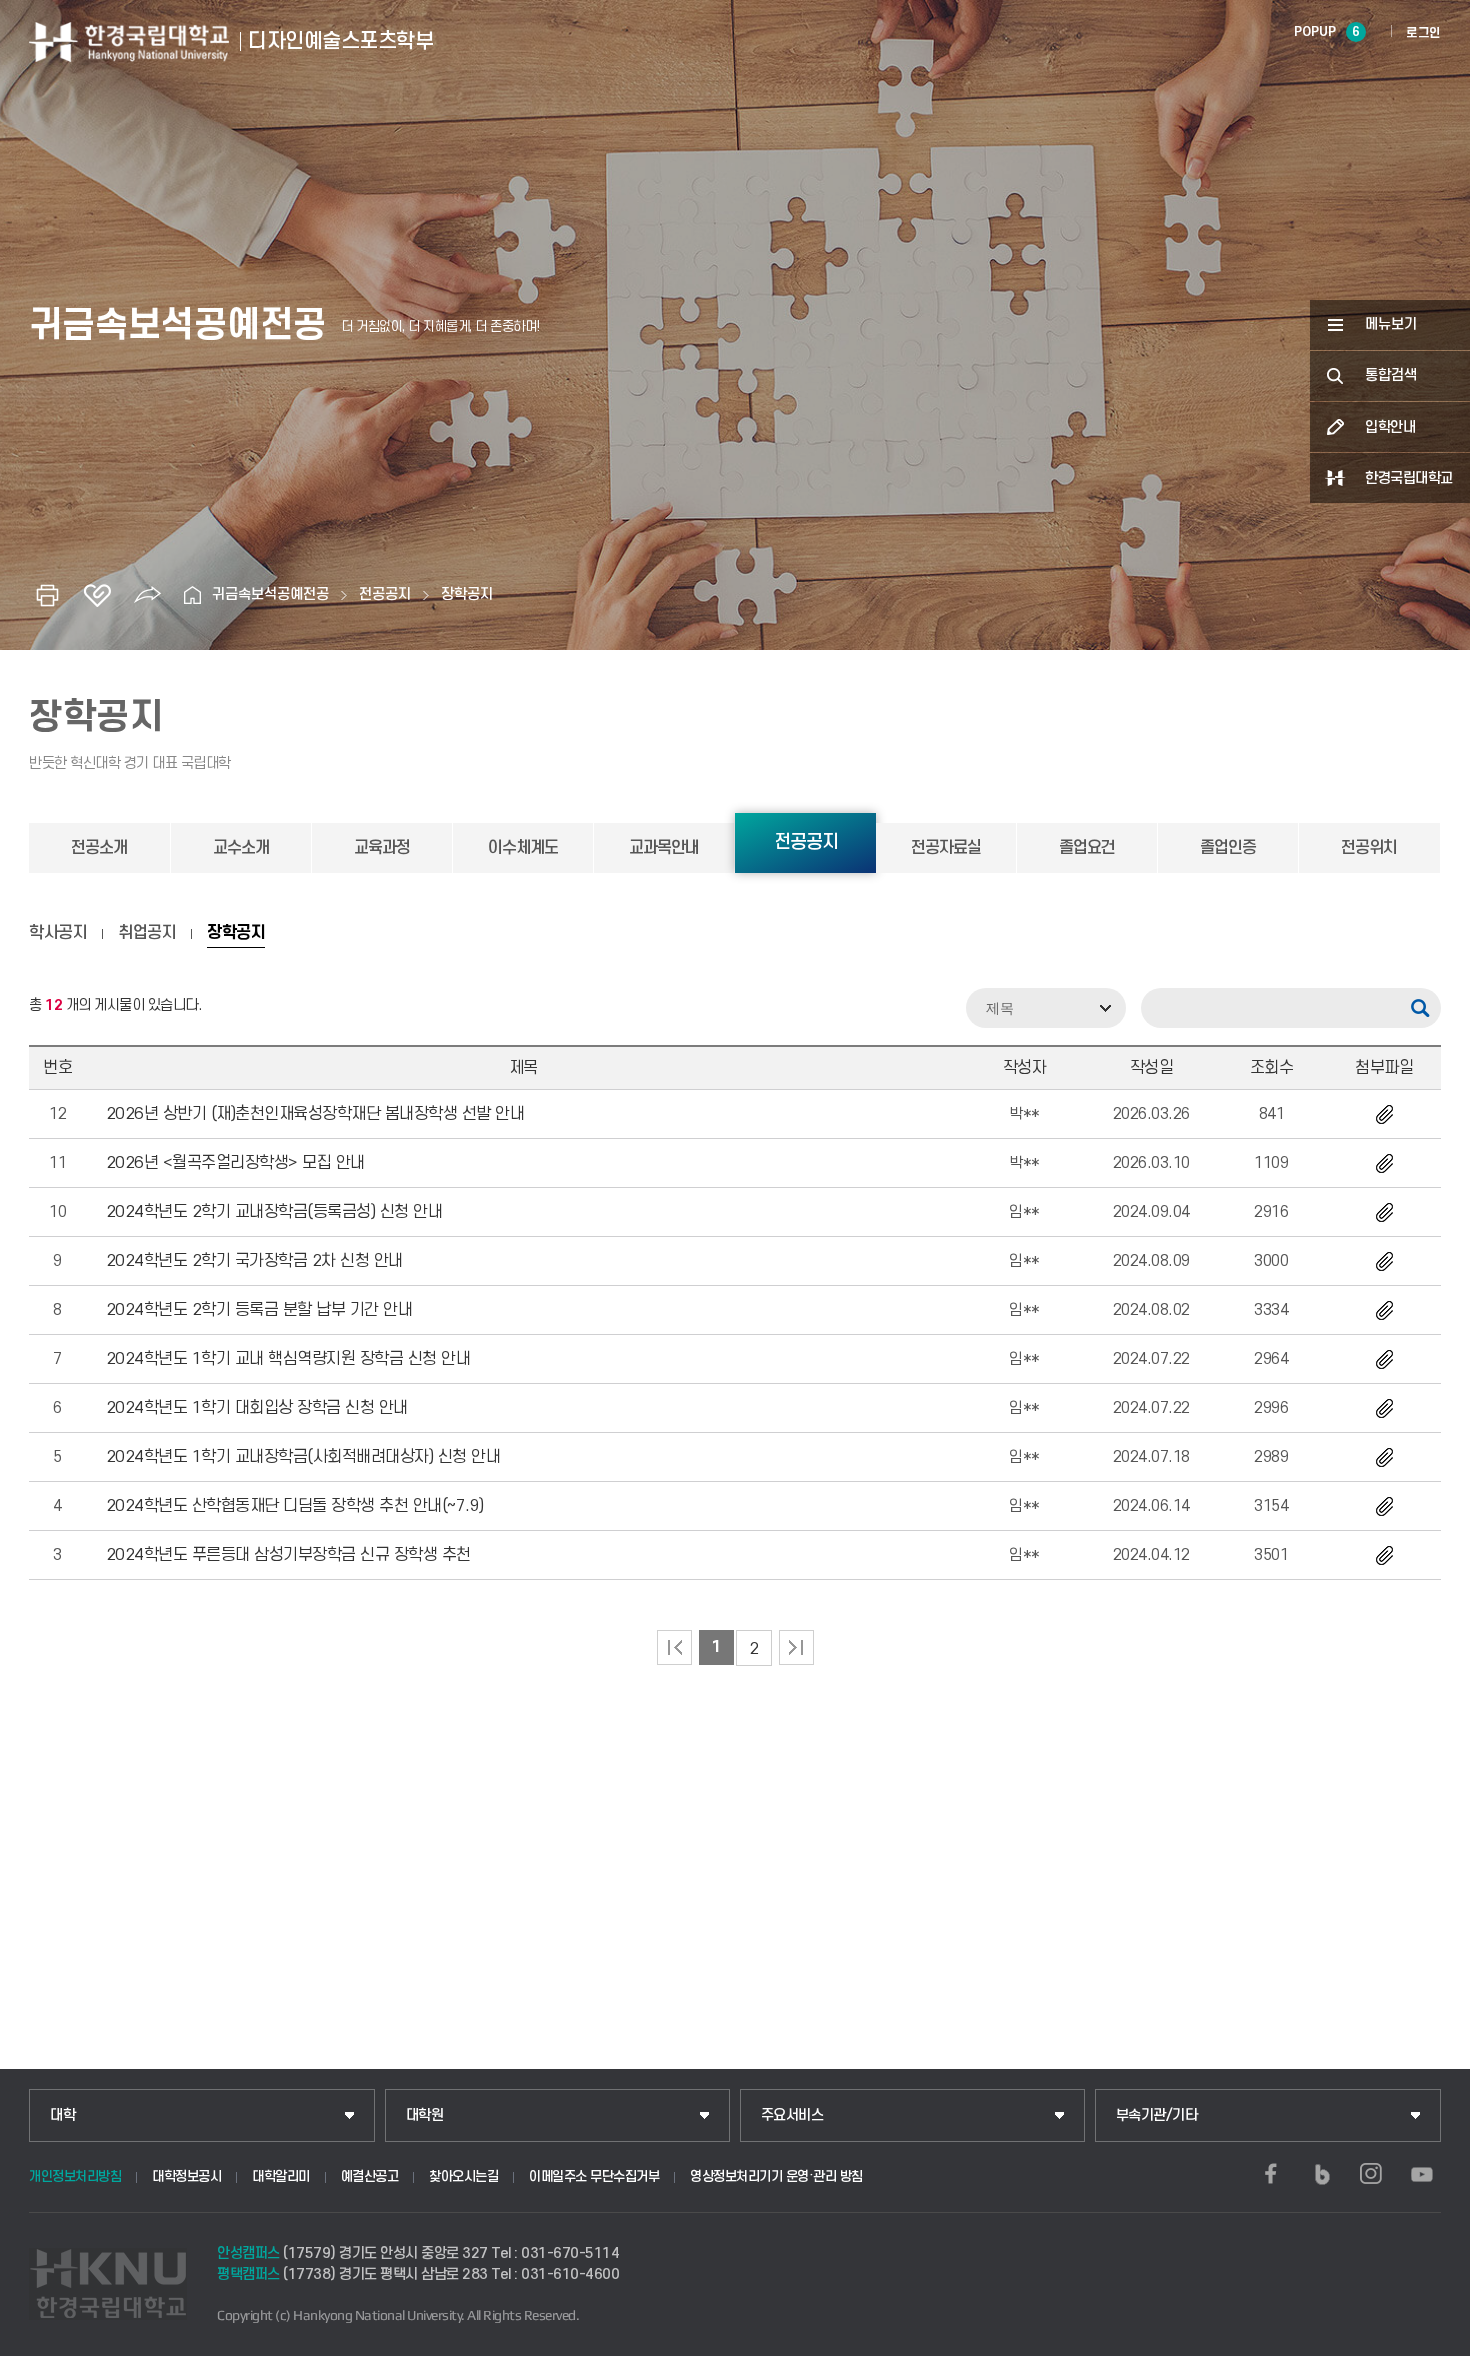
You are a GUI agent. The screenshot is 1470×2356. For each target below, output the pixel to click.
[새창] (1271, 2174)
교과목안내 (664, 848)
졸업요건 (1087, 848)
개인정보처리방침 (75, 2176)
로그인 (1423, 33)
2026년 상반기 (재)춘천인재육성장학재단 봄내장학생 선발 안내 (315, 1114)
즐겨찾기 (97, 595)
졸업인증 (1228, 848)
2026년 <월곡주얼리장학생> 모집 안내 (235, 1163)
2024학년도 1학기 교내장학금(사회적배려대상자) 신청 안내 (303, 1457)
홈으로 (192, 595)
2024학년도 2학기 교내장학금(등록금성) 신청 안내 (274, 1212)
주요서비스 (792, 2115)
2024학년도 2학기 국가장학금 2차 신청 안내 (254, 1261)
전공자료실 (946, 848)
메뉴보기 (1391, 324)
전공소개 (99, 848)
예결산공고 (370, 2176)
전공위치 (1369, 848)
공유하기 (147, 595)
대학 (62, 2115)
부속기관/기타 (1157, 2115)
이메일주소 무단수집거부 (594, 2176)
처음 (674, 1647)
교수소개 (241, 848)
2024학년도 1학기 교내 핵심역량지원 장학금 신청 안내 (288, 1359)
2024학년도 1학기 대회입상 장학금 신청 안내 (257, 1408)
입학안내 (1390, 427)
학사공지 (58, 933)
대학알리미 (281, 2176)
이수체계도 (523, 848)
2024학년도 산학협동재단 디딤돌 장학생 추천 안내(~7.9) (295, 1506)
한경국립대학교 (1409, 478)
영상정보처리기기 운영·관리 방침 (776, 2176)
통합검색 (1391, 375)
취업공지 (147, 933)
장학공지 (467, 594)
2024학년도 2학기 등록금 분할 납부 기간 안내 (259, 1310)
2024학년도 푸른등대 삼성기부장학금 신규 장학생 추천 (288, 1555)
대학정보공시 (186, 2176)
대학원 (425, 2115)
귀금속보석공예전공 (270, 594)
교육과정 (382, 848)
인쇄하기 (47, 595)
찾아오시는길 (463, 2176)
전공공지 (385, 594)
